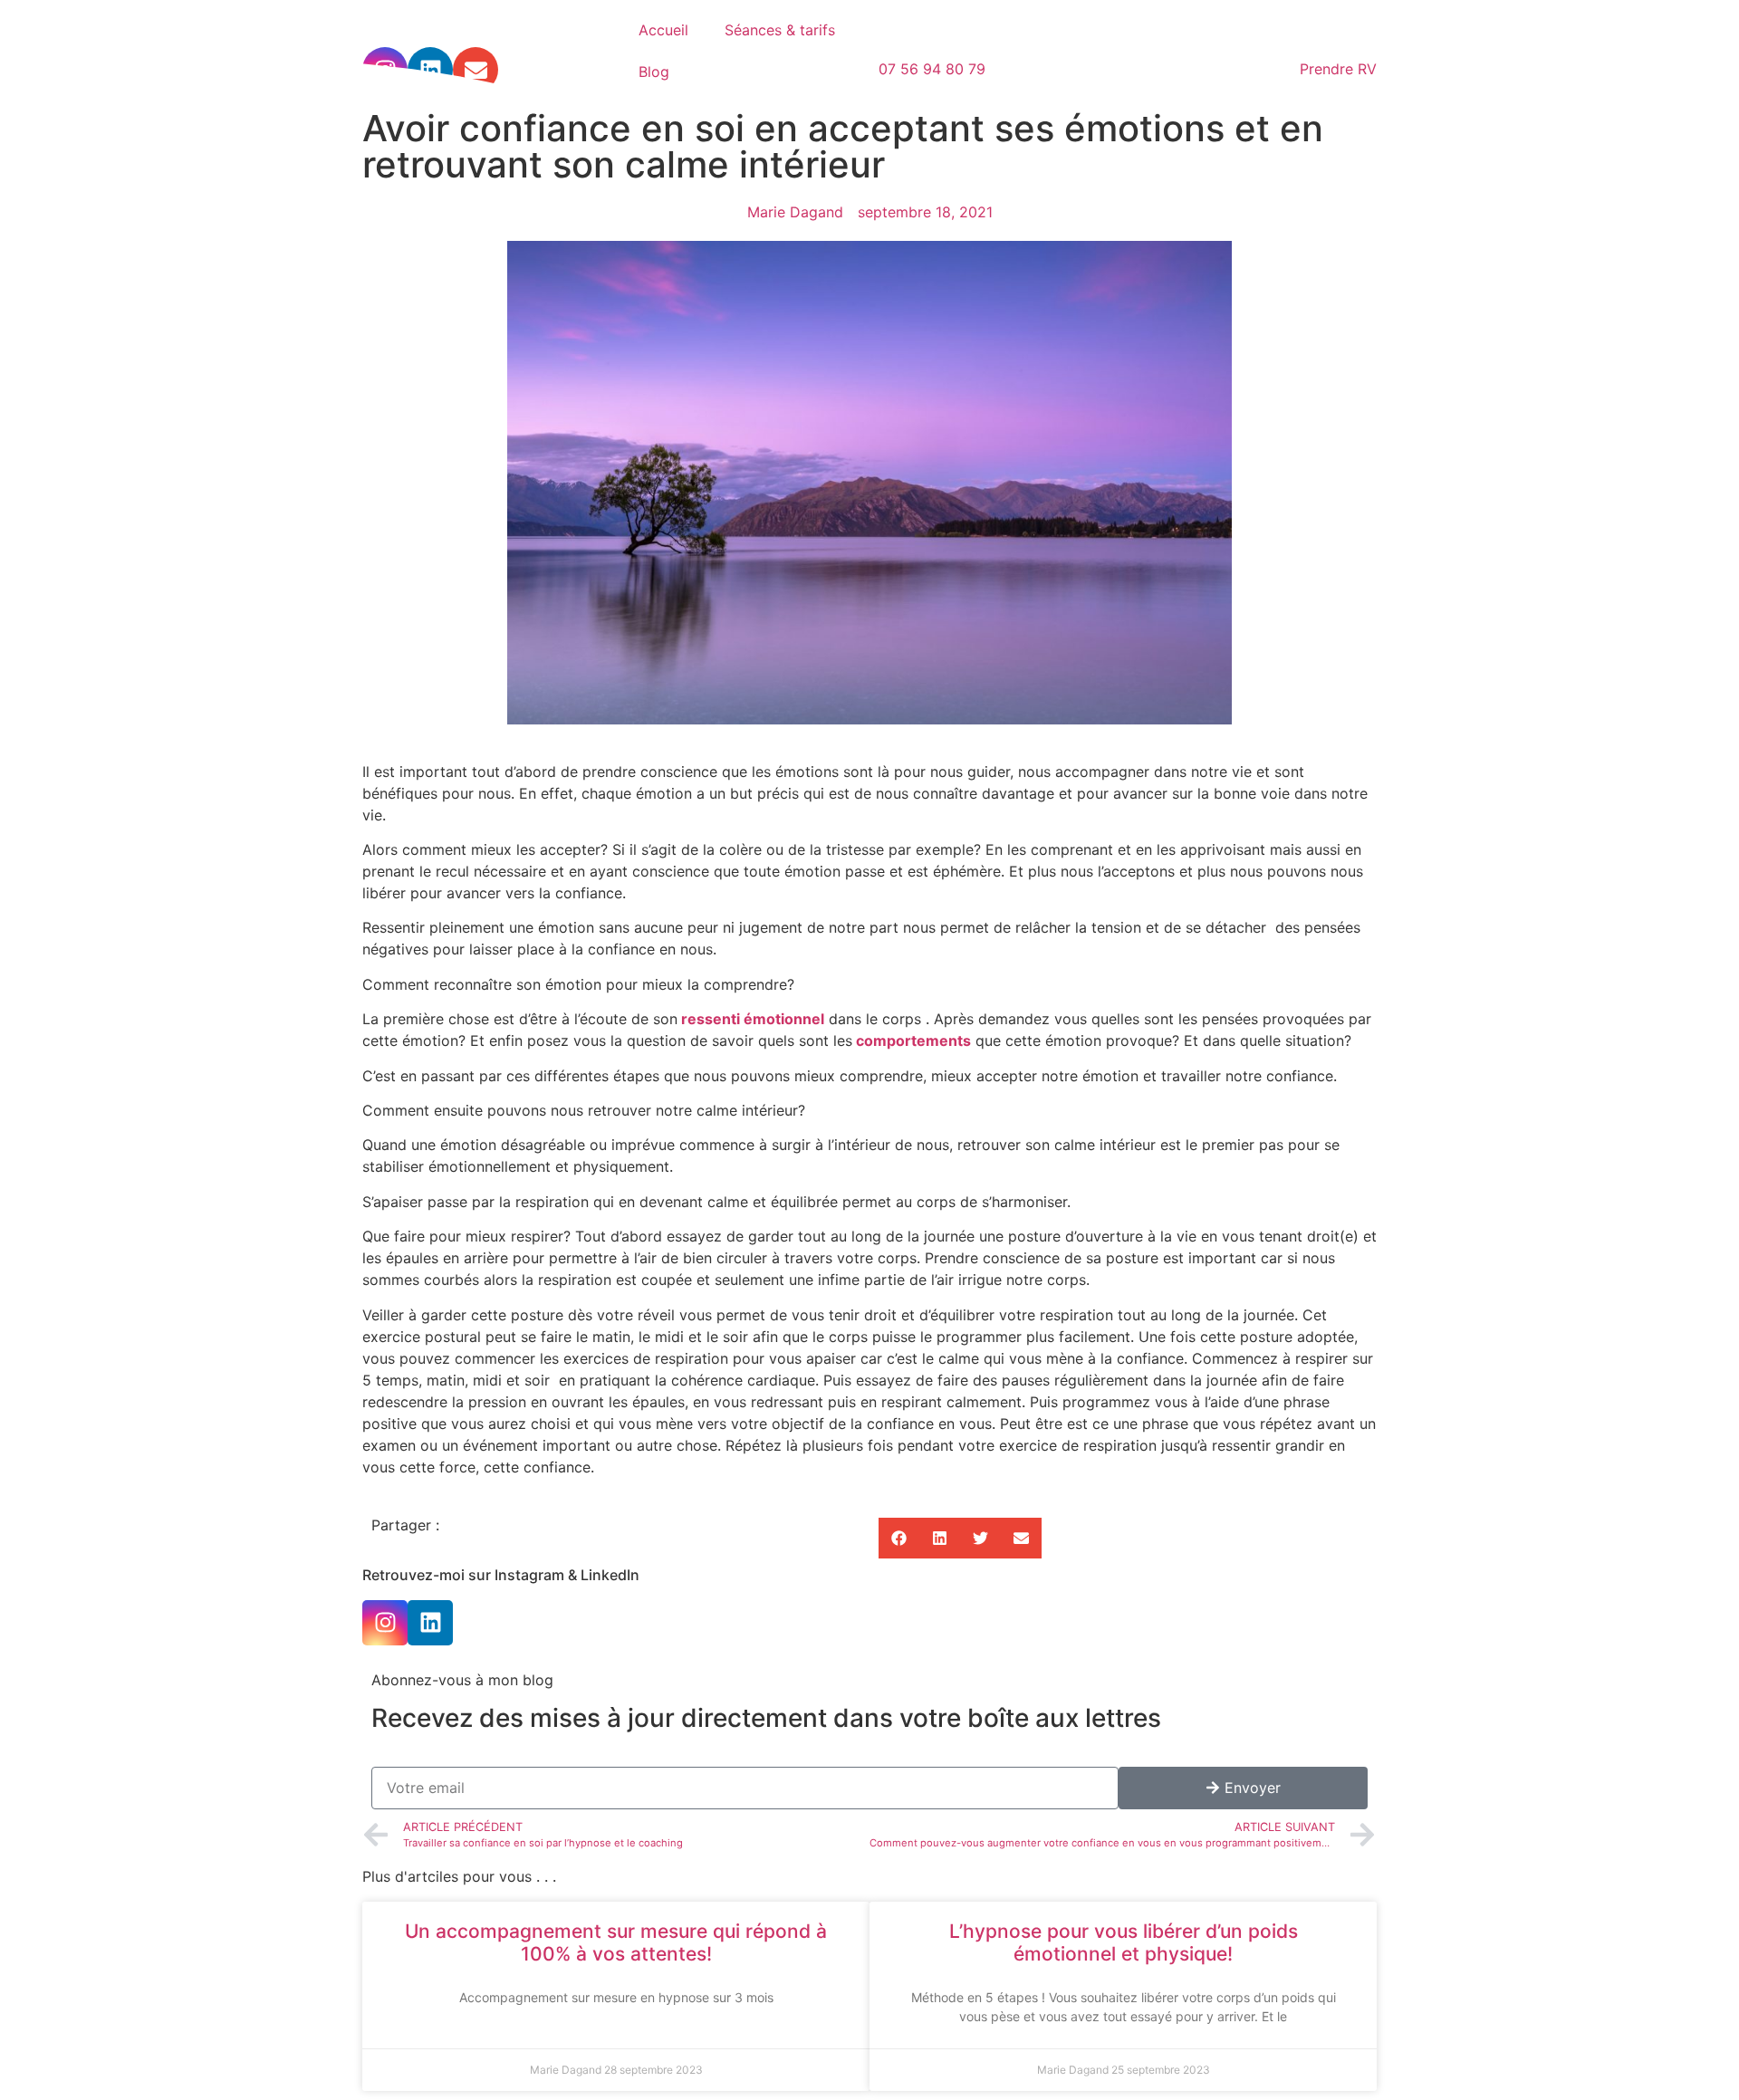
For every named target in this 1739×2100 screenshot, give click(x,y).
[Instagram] (385, 1623)
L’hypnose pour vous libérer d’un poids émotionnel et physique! (1124, 1942)
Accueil (663, 30)
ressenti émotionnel (753, 1019)
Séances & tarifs (780, 30)
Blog (654, 72)
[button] (899, 1538)
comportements (913, 1040)
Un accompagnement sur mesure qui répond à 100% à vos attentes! (616, 1942)
